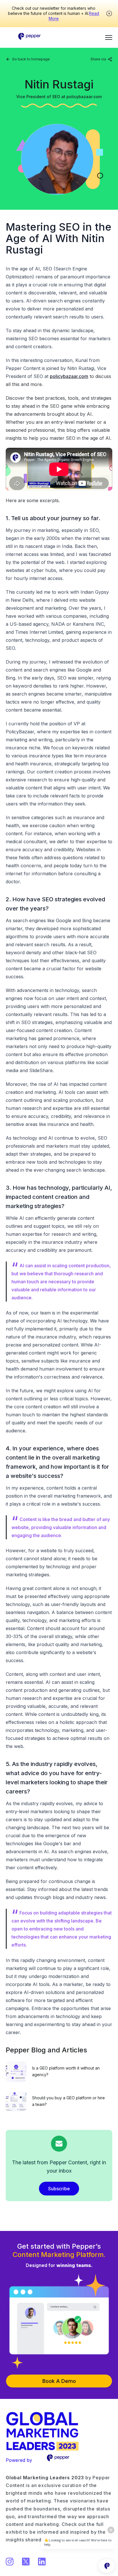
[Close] (109, 13)
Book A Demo (59, 2381)
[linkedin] (87, 66)
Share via (98, 59)
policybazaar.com (69, 376)
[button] (109, 37)
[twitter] (96, 66)
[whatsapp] (105, 66)
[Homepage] (30, 34)
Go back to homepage (31, 59)
